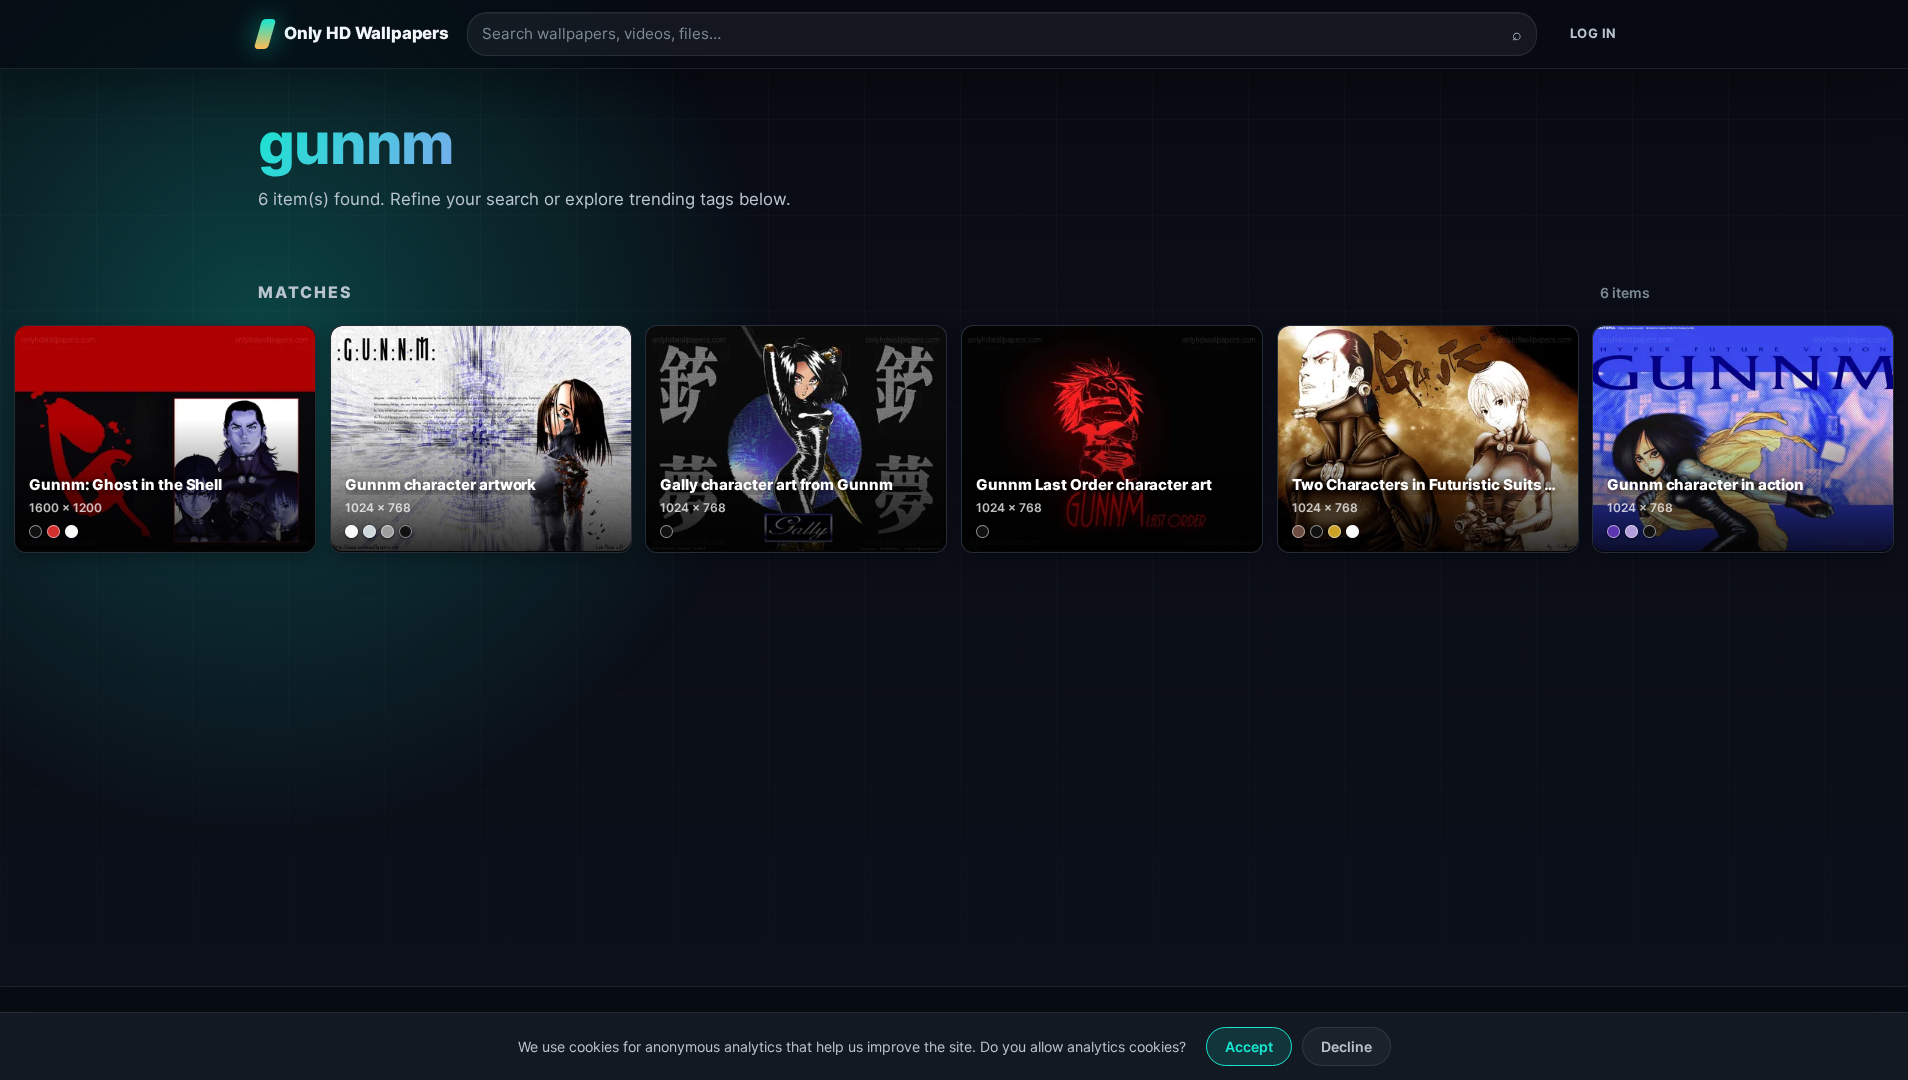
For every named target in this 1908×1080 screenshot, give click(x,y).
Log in (1593, 33)
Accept (1249, 1046)
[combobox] (990, 34)
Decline (1346, 1046)
